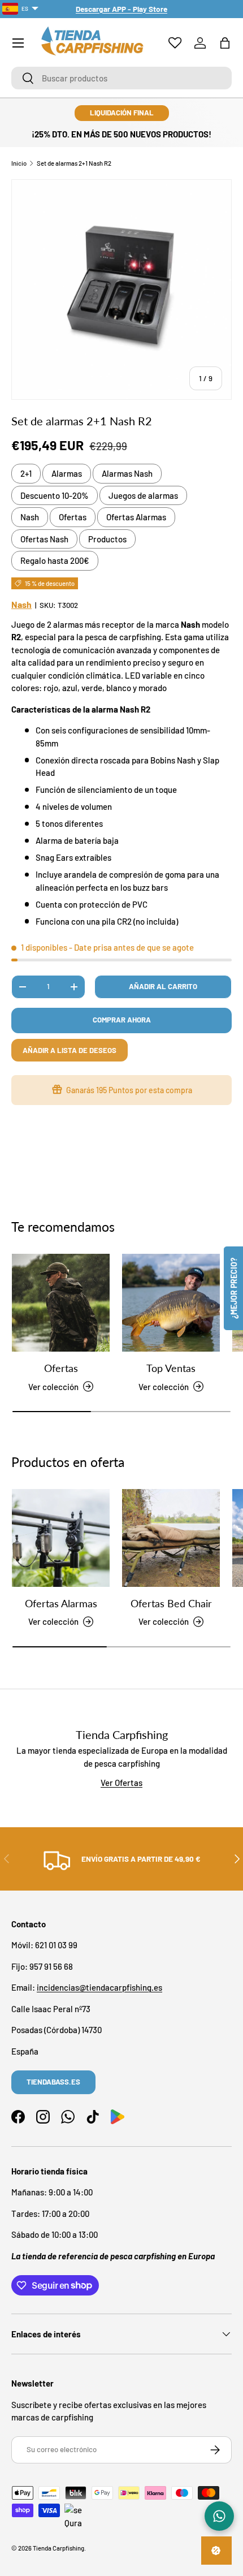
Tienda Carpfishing (58, 2548)
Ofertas (73, 517)
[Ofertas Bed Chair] (171, 1538)
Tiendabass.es (53, 2082)
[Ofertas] (61, 1303)
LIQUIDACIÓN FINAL (122, 113)
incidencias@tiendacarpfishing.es (99, 1987)
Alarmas (67, 473)
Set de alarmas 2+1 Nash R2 (74, 163)
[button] (225, 43)
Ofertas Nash (44, 539)
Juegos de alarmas (143, 495)
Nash (30, 517)
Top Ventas (171, 1368)
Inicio (19, 163)
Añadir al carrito (163, 986)
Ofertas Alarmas (136, 517)
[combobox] (121, 78)
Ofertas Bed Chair (171, 1603)
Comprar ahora (122, 1020)
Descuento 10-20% (55, 495)
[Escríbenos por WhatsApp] (219, 2516)
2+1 (26, 473)
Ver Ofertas (121, 1783)
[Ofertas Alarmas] (61, 1538)
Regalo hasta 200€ (55, 560)
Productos (107, 539)
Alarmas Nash (127, 473)
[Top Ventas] (171, 1303)
